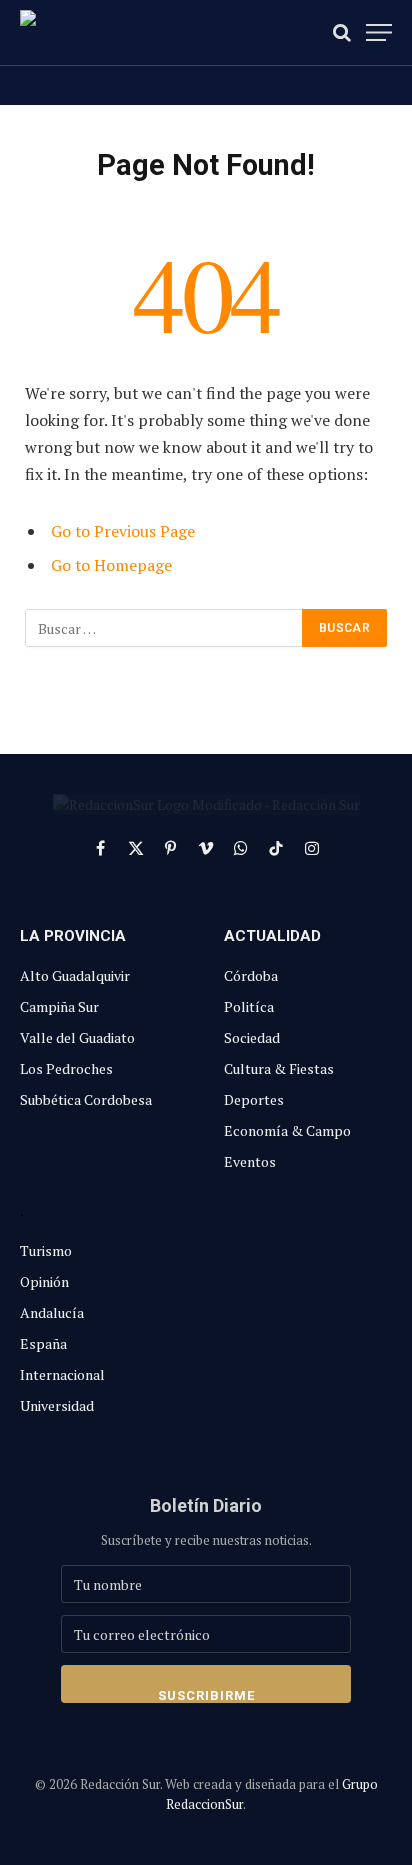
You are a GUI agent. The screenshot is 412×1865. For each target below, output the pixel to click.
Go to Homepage (111, 565)
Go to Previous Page (123, 531)
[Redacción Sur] (110, 32)
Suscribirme (206, 1695)
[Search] (342, 32)
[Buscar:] (164, 628)
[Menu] (379, 32)
